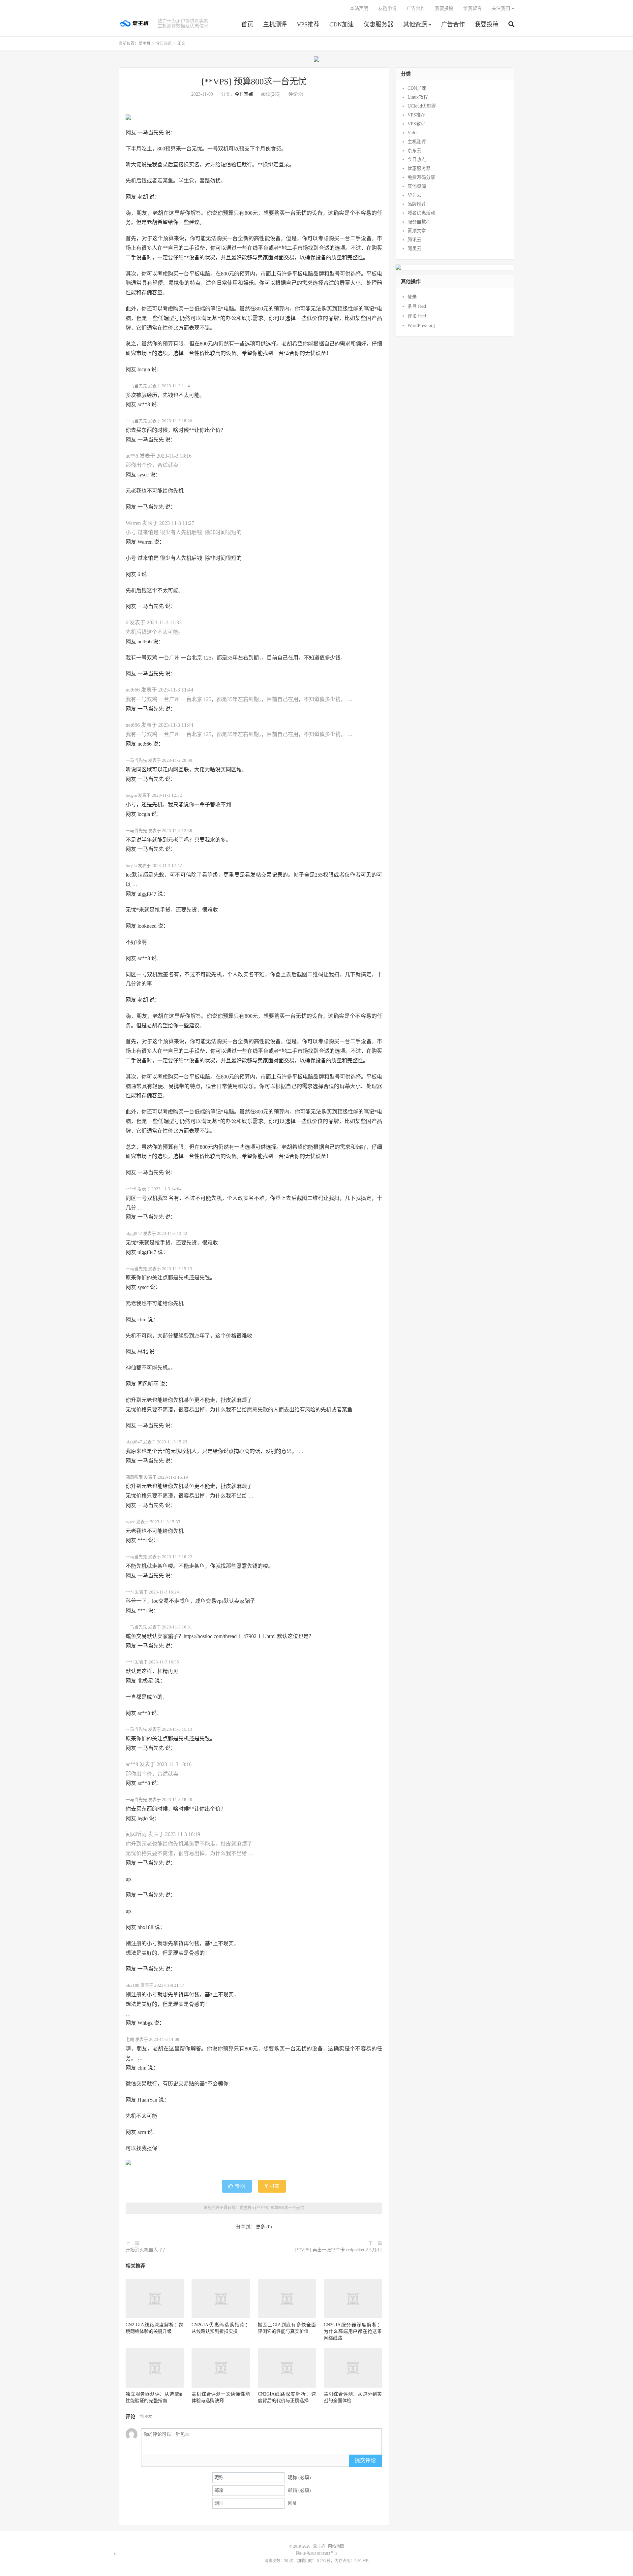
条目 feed (417, 306)
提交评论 (365, 2460)
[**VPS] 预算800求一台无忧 (254, 82)
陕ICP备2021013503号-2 (317, 2554)
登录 (412, 297)
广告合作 (453, 24)
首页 (247, 24)
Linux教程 (418, 97)
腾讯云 (414, 240)
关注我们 (501, 8)
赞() (240, 2186)
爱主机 (135, 23)
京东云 (414, 151)
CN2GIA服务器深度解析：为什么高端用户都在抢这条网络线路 (353, 2331)
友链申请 (387, 8)
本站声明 (359, 8)
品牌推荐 (417, 204)
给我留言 (472, 8)
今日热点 (164, 44)
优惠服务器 (378, 24)
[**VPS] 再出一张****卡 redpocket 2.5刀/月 (338, 2250)
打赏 (274, 2186)
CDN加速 (342, 24)
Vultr (412, 133)
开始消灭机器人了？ (146, 2250)
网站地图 (336, 2546)
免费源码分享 (421, 177)
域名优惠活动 (421, 213)
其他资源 (415, 24)
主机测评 (275, 24)
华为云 (414, 195)
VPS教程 (416, 124)
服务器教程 (419, 222)
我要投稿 (487, 24)
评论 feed (417, 316)
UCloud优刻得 (422, 106)
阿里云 (414, 249)
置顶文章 (417, 231)
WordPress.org (421, 325)
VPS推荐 (308, 24)
